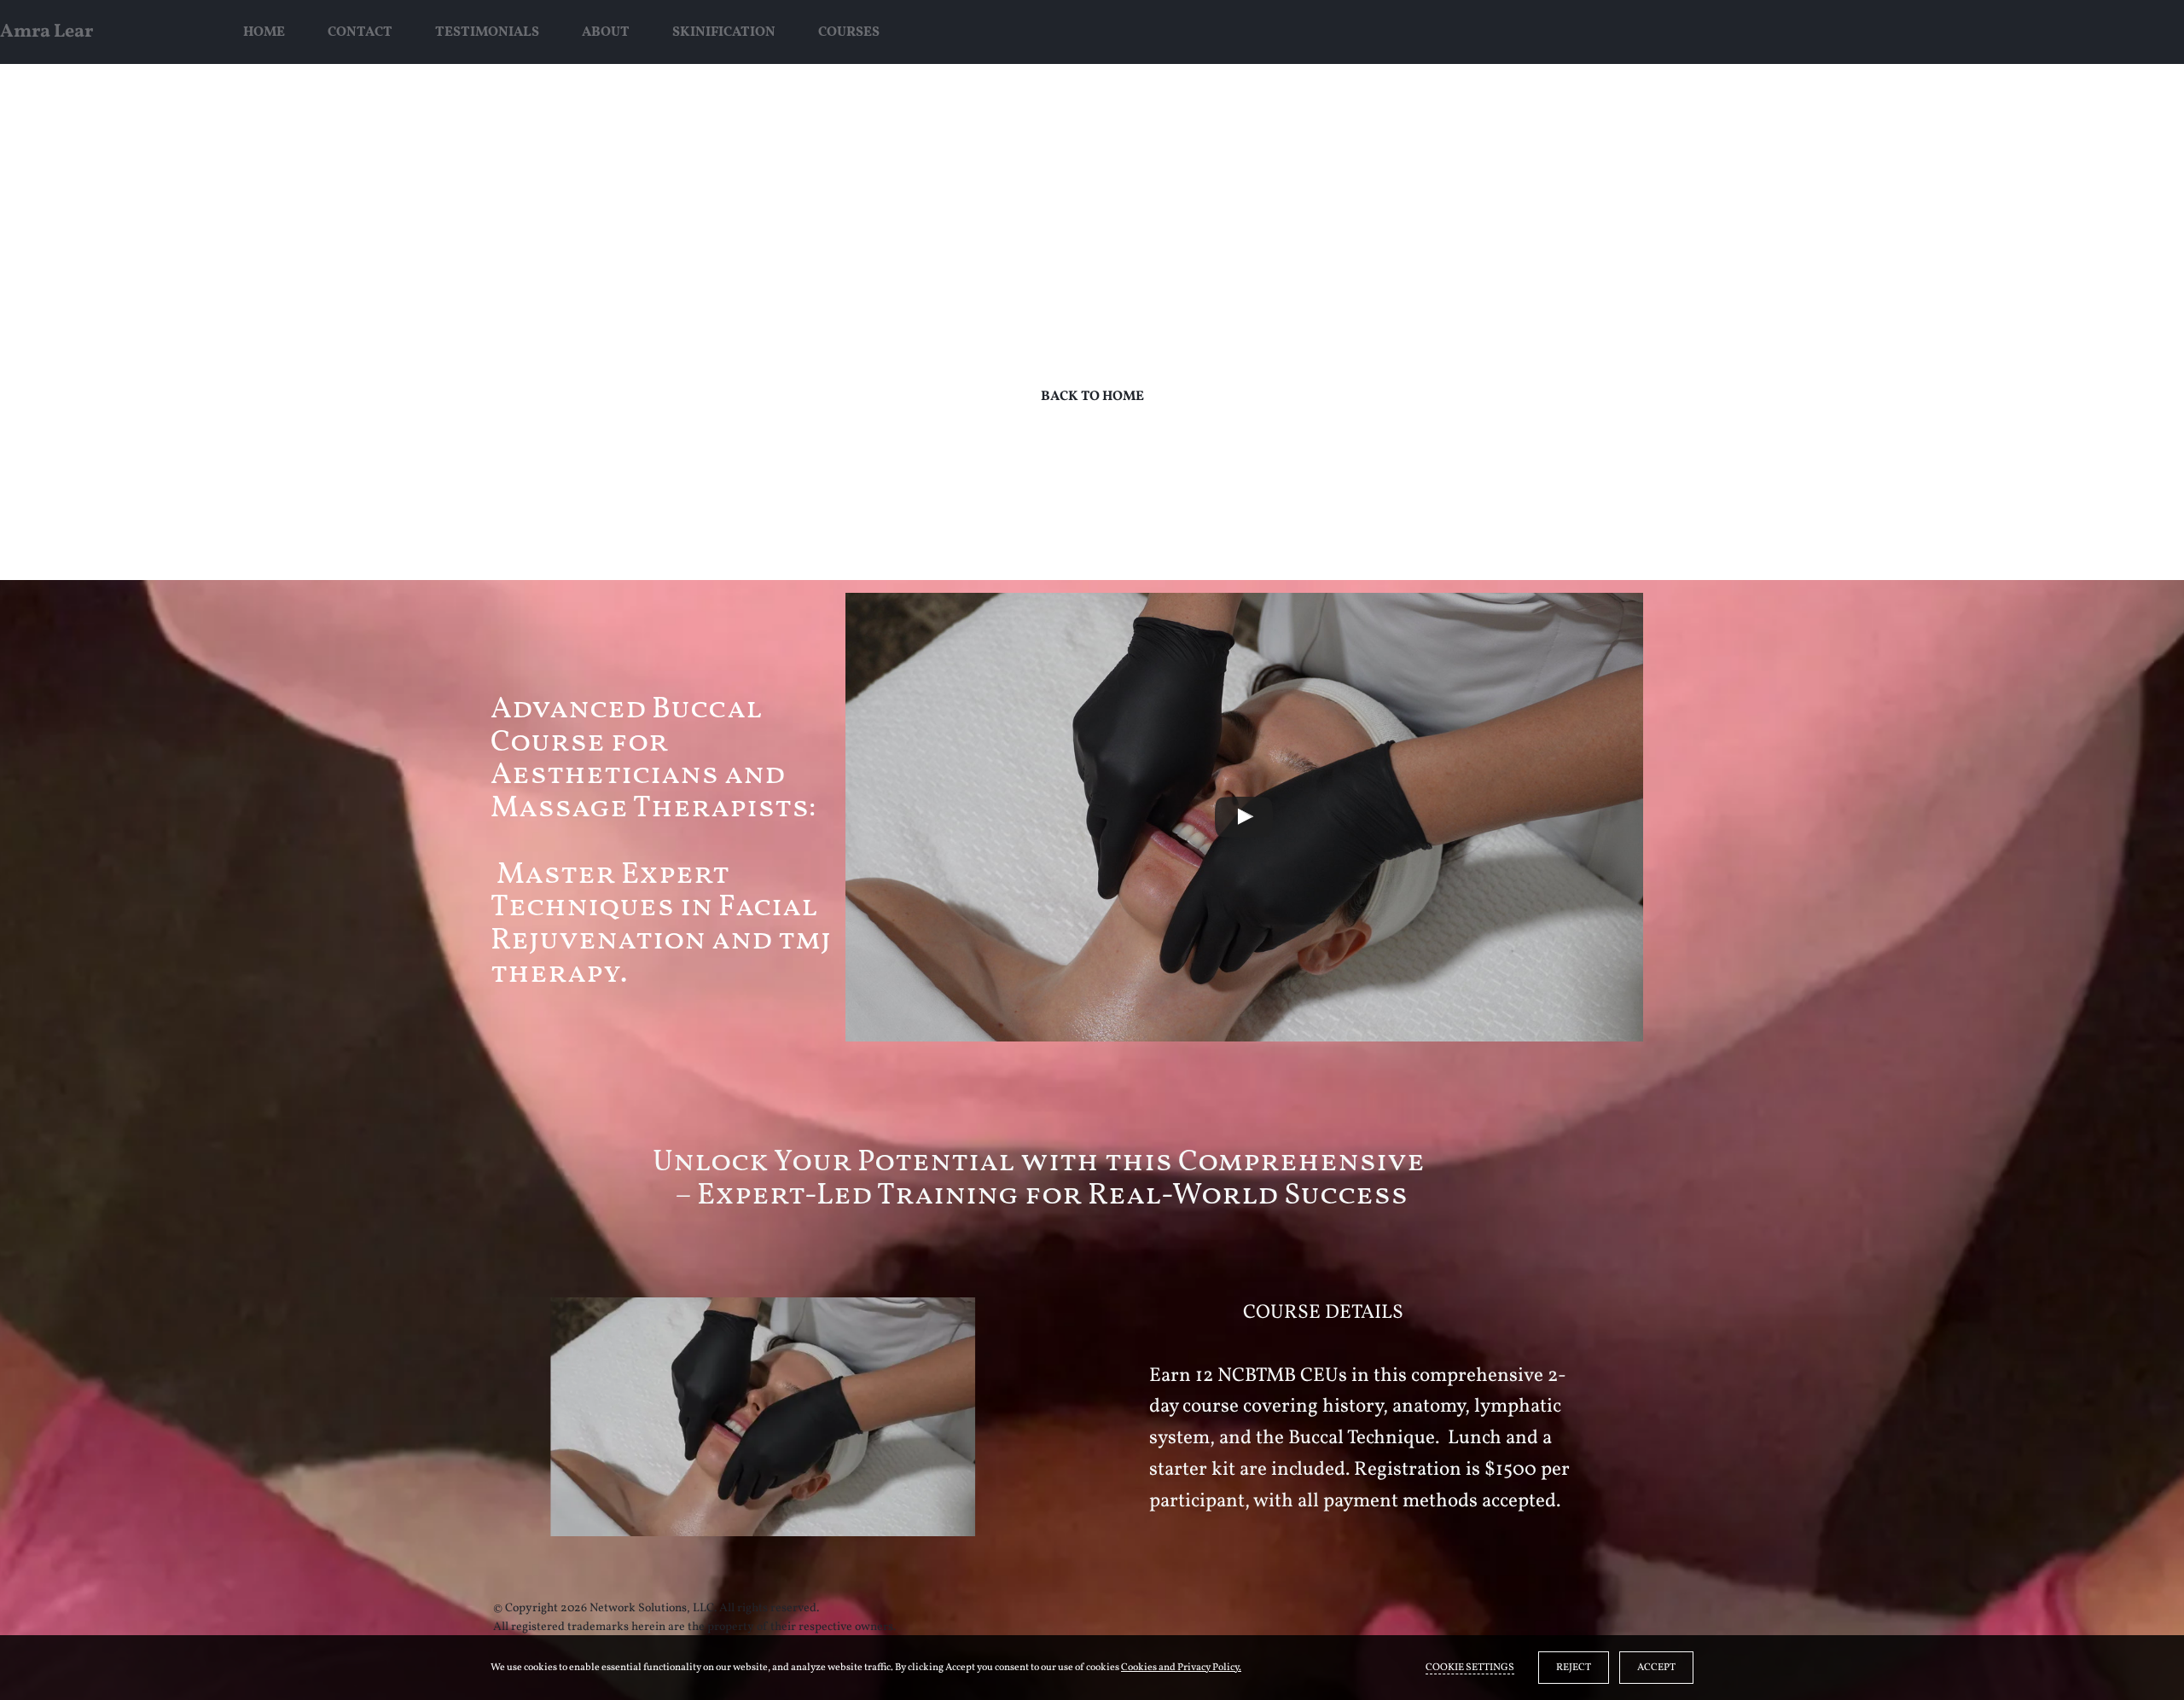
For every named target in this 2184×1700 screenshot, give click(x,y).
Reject (1574, 1668)
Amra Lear (46, 32)
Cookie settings (1470, 1668)
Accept (1656, 1668)
